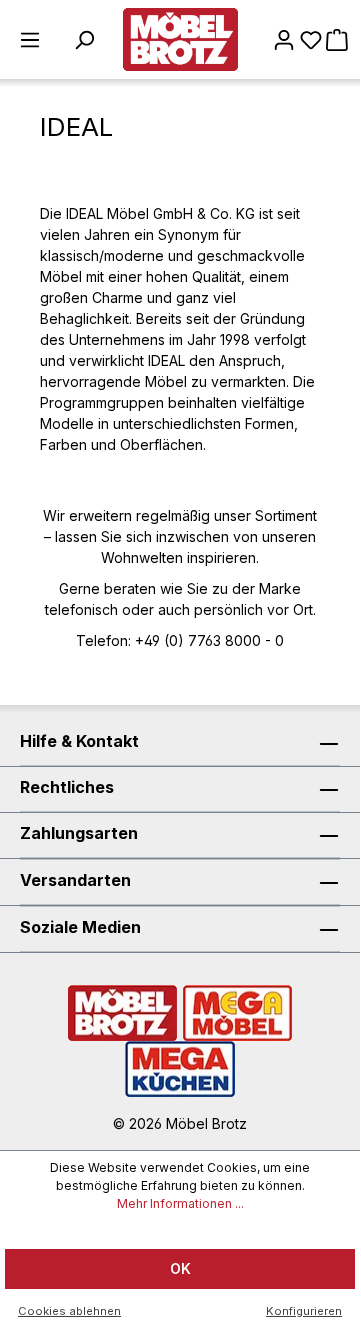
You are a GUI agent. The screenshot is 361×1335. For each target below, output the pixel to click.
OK (180, 1268)
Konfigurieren (304, 1311)
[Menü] (30, 40)
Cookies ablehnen (69, 1311)
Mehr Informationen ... (180, 1203)
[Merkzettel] (311, 40)
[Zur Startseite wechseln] (180, 39)
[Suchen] (84, 40)
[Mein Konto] (284, 40)
